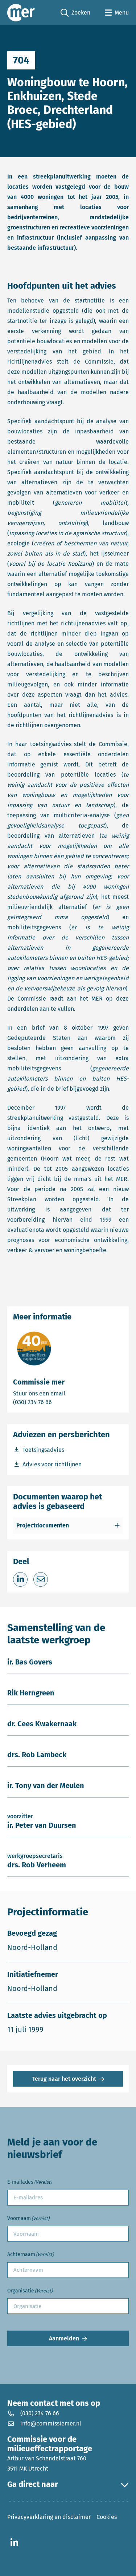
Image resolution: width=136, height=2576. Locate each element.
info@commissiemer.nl (51, 2423)
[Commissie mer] (21, 13)
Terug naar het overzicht (64, 2079)
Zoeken (75, 13)
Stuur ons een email (68, 1393)
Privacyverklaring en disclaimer (49, 2517)
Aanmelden (64, 2338)
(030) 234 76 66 (58, 1402)
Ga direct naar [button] (33, 2484)
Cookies (107, 2517)
